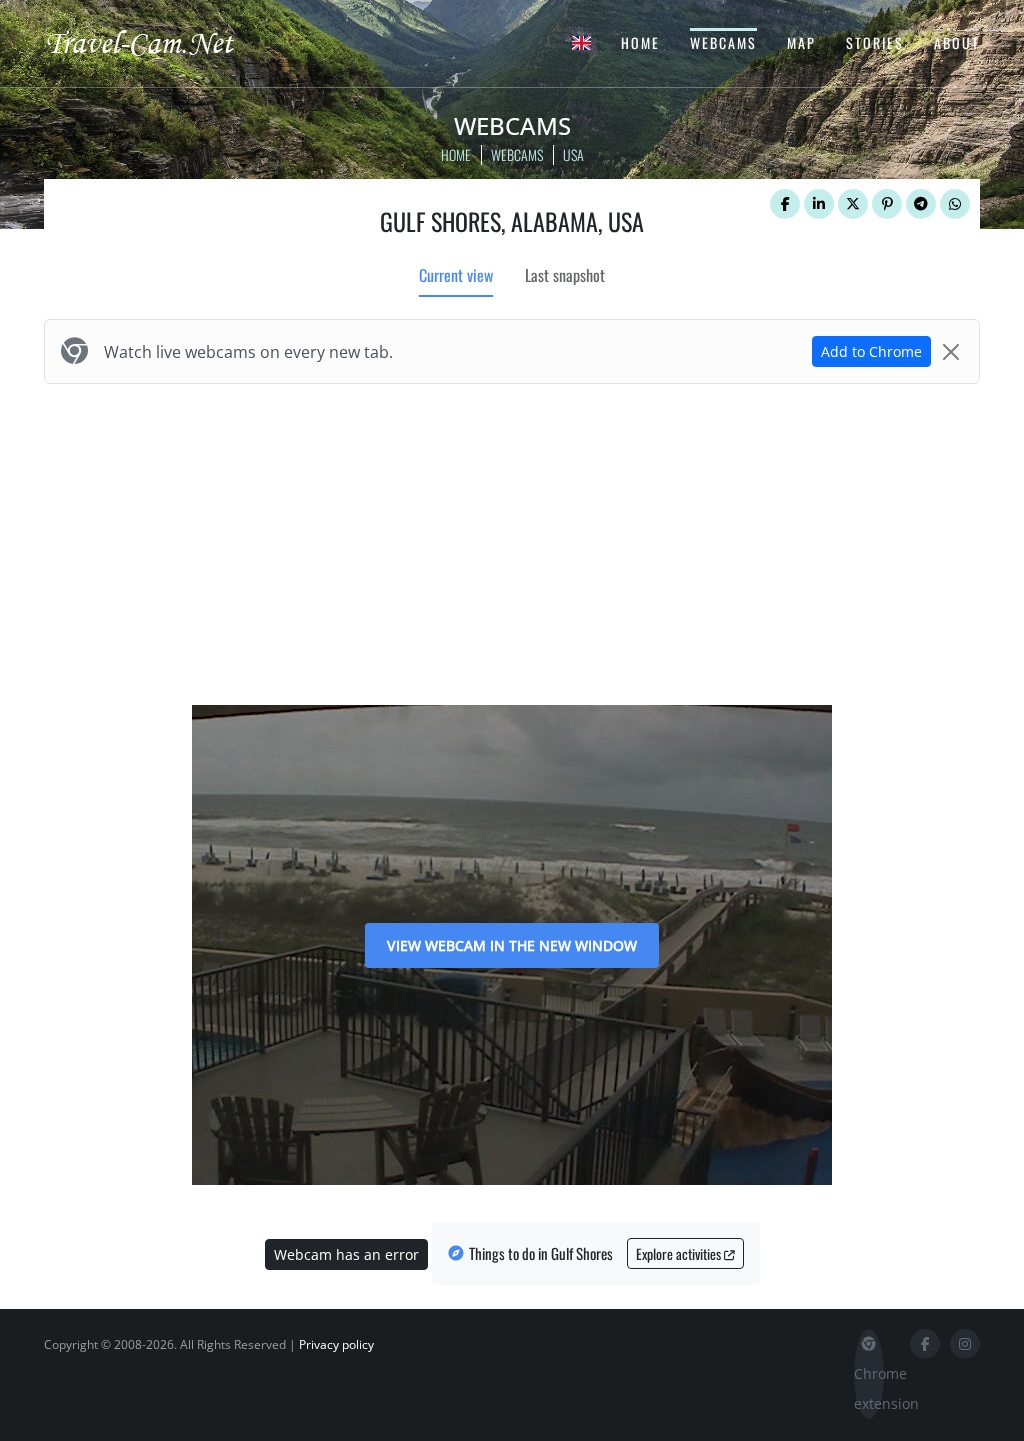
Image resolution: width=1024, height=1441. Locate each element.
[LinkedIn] (819, 204)
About (957, 42)
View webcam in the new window (512, 945)
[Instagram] (965, 1344)
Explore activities (680, 1253)
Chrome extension (869, 1388)
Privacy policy (336, 1344)
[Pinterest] (887, 204)
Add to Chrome (871, 351)
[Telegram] (921, 204)
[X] (853, 204)
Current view (456, 275)
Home (640, 42)
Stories (875, 42)
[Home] (157, 42)
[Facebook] (785, 204)
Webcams (723, 42)
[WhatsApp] (955, 204)
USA (573, 154)
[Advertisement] (512, 540)
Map (801, 42)
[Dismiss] (951, 352)
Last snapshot (565, 275)
